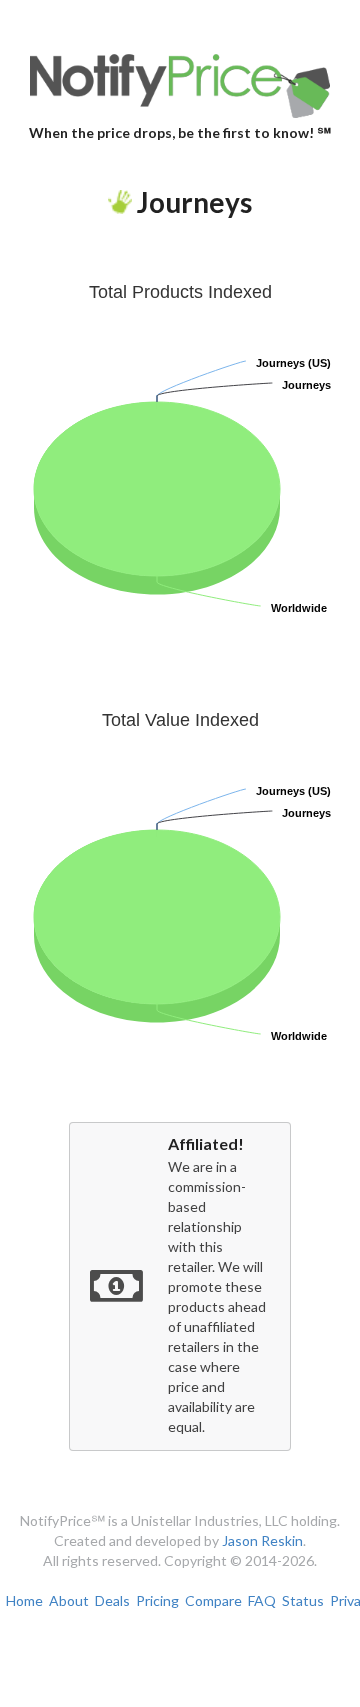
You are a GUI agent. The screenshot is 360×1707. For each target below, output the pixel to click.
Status (303, 1600)
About (69, 1600)
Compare (213, 1600)
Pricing (157, 1600)
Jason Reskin (262, 1540)
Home (24, 1600)
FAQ (262, 1600)
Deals (112, 1600)
